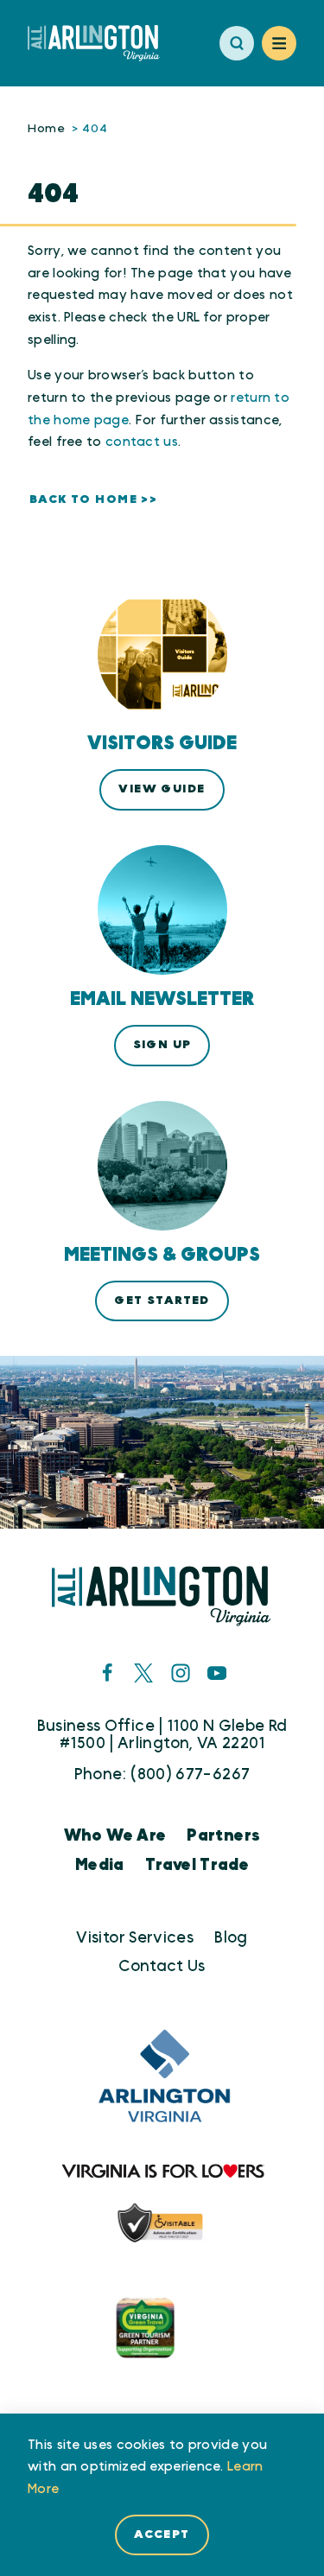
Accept (162, 2535)
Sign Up (162, 1045)
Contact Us (162, 1966)
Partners (223, 1836)
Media (100, 1865)
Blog (231, 1938)
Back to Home (83, 499)
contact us (142, 442)
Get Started (162, 1301)
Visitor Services (135, 1938)
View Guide (162, 789)
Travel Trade (197, 1865)
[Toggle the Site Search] (237, 43)
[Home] (101, 43)
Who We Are (115, 1836)
